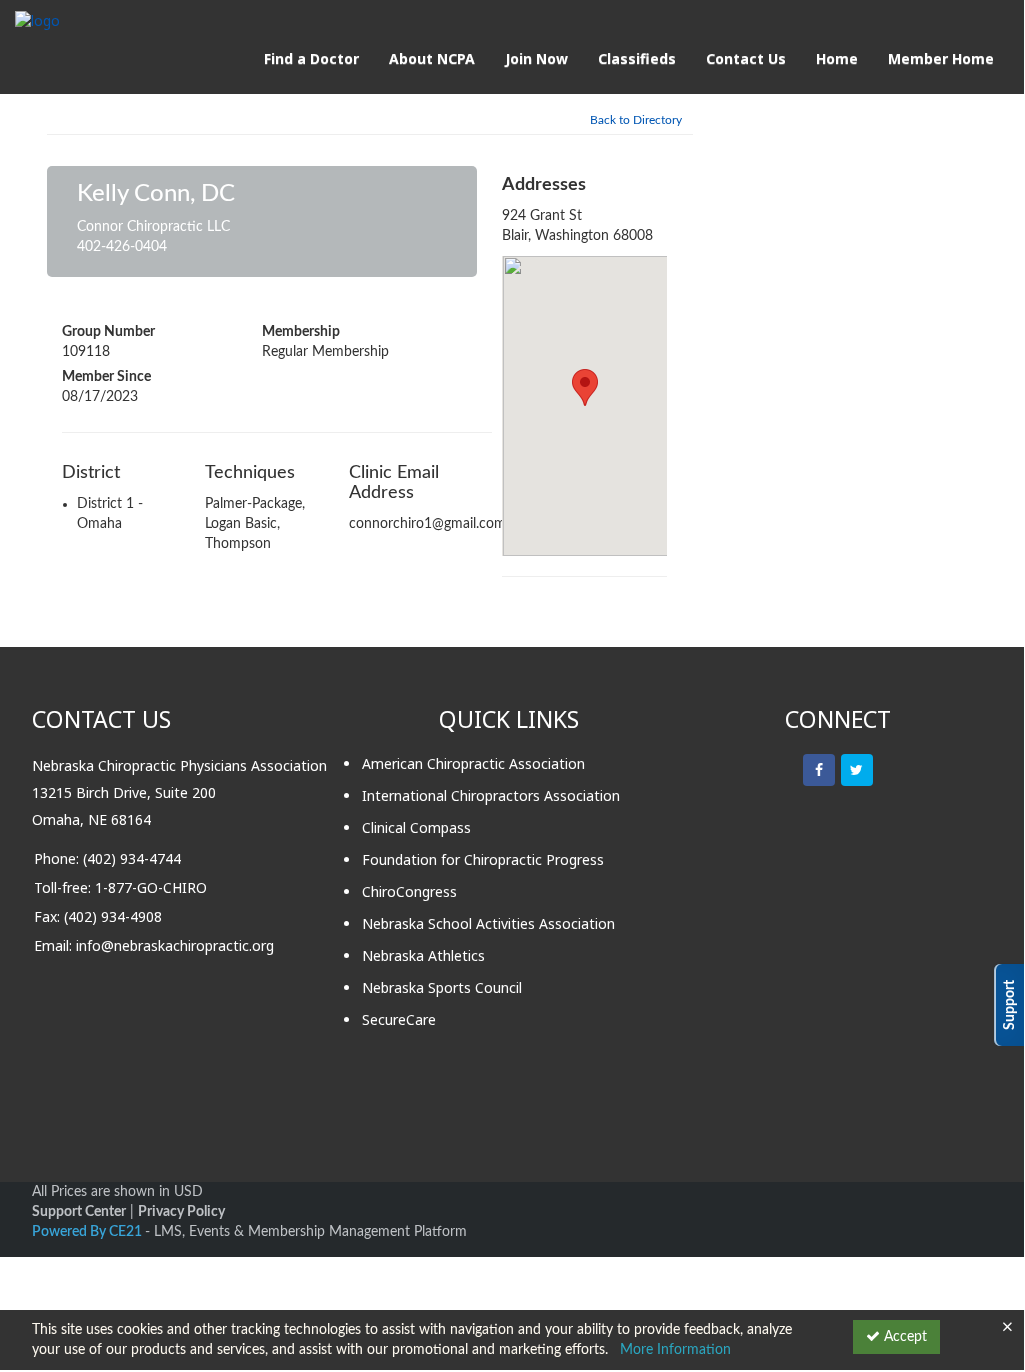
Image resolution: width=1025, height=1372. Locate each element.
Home (837, 58)
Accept (903, 1337)
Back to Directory (636, 120)
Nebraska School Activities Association (488, 923)
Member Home (941, 58)
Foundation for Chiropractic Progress (483, 859)
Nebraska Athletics (423, 955)
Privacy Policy (181, 1212)
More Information (675, 1350)
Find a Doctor (311, 58)
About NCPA (432, 58)
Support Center (79, 1212)
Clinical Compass (416, 827)
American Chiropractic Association (473, 763)
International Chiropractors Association (491, 795)
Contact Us (746, 58)
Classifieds (637, 58)
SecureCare (399, 1019)
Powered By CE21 (88, 1232)
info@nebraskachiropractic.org (175, 945)
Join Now (536, 58)
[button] (585, 387)
